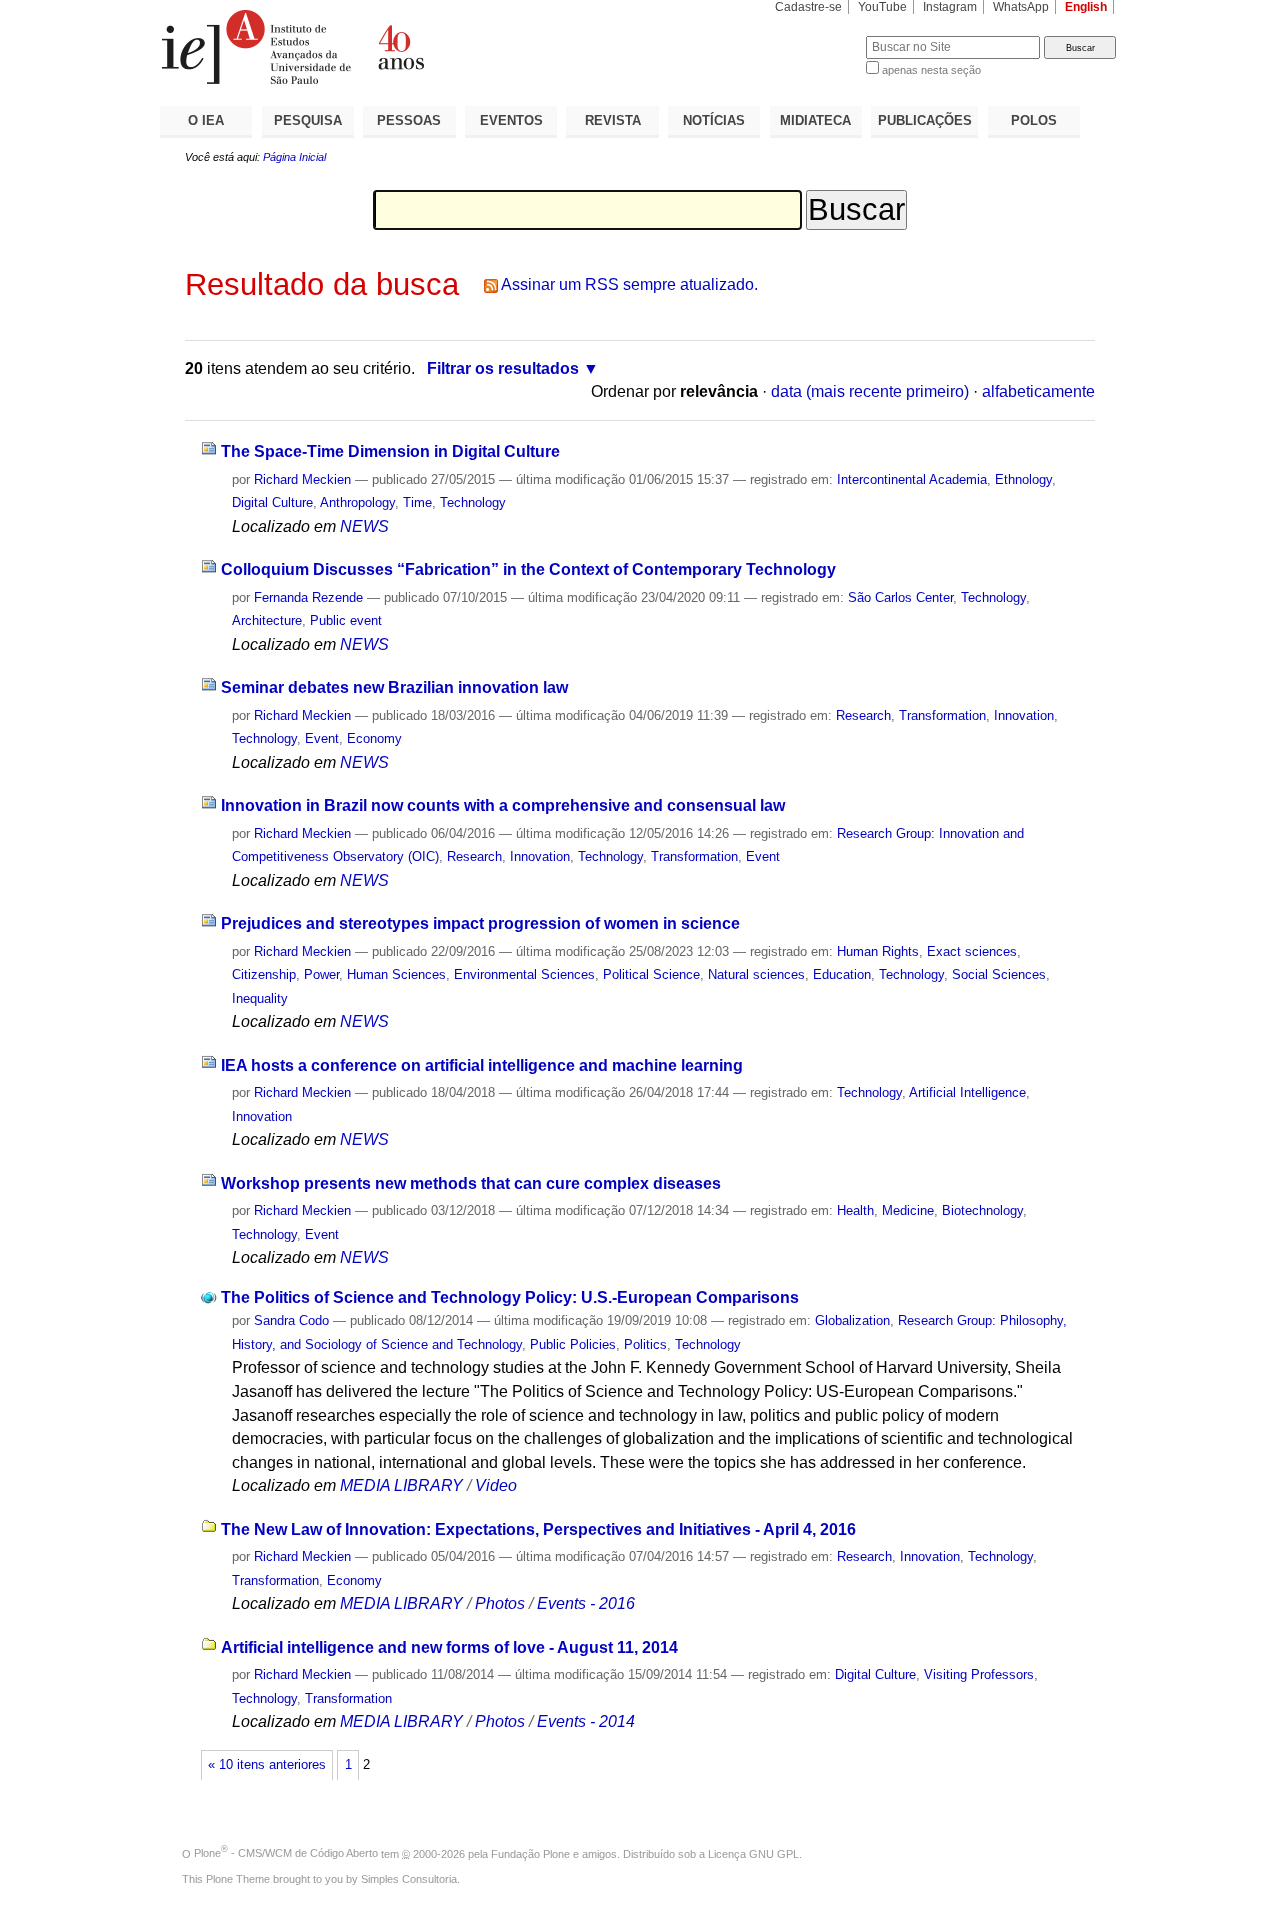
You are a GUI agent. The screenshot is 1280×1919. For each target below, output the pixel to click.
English (1086, 7)
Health (855, 1210)
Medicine (908, 1210)
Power (321, 974)
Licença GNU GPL (753, 1853)
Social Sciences (999, 974)
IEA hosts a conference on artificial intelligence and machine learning (482, 1065)
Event (322, 738)
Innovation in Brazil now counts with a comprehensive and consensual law (503, 805)
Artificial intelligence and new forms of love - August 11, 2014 (449, 1647)
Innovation (1024, 715)
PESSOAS (409, 120)
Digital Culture (272, 502)
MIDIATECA (815, 120)
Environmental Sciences (524, 974)
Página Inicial (294, 157)
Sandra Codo (291, 1320)
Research (863, 715)
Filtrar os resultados (503, 368)
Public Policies (573, 1344)
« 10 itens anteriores (267, 1765)
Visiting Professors (979, 1674)
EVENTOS (511, 120)
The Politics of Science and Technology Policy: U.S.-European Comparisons (510, 1297)
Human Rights (878, 951)
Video (496, 1485)
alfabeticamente (1038, 391)
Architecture (267, 620)
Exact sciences (972, 951)
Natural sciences (756, 974)
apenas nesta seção (931, 70)
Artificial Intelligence (967, 1092)
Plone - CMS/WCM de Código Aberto (286, 1853)
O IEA (206, 120)
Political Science (651, 974)
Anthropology (357, 502)
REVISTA (613, 120)
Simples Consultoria (409, 1879)
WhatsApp (1021, 7)
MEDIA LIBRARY (401, 1485)
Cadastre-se (808, 7)
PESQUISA (308, 120)
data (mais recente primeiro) (870, 391)
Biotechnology (982, 1210)
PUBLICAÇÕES (925, 120)
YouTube (882, 7)
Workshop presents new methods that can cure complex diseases (471, 1183)
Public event (346, 620)
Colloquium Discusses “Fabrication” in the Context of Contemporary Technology (528, 569)
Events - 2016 (586, 1603)
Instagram (950, 7)
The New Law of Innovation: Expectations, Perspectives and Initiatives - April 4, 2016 (538, 1529)
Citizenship (264, 974)
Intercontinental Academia (912, 479)
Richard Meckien (302, 479)
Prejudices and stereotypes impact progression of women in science (480, 923)
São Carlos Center (900, 597)
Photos (500, 1603)
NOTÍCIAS (714, 120)
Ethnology (1023, 479)
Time (417, 502)
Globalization (852, 1320)
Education (842, 974)
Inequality (260, 998)
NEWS (364, 526)
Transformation (942, 715)
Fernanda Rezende (308, 597)
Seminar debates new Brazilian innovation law (394, 687)
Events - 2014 (586, 1721)
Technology (473, 502)
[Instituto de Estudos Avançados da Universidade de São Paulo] (400, 47)
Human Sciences (396, 974)
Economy (374, 738)
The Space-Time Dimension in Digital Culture (390, 451)
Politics (645, 1344)
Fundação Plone (530, 1853)
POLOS (1034, 120)
